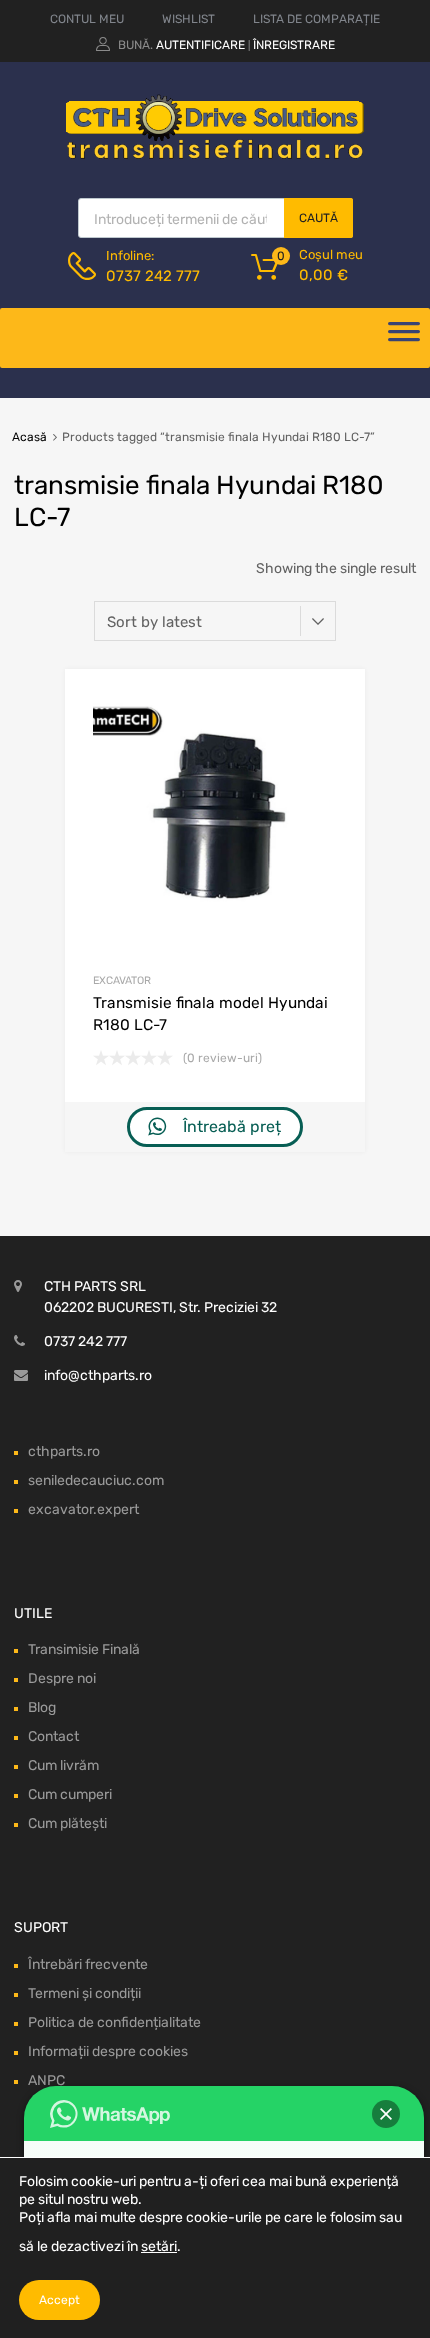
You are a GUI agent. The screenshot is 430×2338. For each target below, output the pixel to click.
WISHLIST (188, 19)
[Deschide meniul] (404, 338)
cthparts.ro (64, 1451)
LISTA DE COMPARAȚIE (316, 19)
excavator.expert (83, 1509)
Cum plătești (67, 1823)
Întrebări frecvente (88, 1964)
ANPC (46, 2080)
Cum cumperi (70, 1794)
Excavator (122, 980)
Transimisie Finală (84, 1649)
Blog (42, 1707)
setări (159, 2246)
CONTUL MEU (87, 19)
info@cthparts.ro (98, 1375)
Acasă (29, 437)
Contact (53, 1736)
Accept (59, 2300)
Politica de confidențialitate (114, 2022)
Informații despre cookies (108, 2051)
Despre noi (62, 1678)
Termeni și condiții (84, 1993)
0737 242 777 (153, 276)
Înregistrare (294, 45)
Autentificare (200, 45)
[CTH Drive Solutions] (215, 155)
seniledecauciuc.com (96, 1480)
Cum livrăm (63, 1765)
